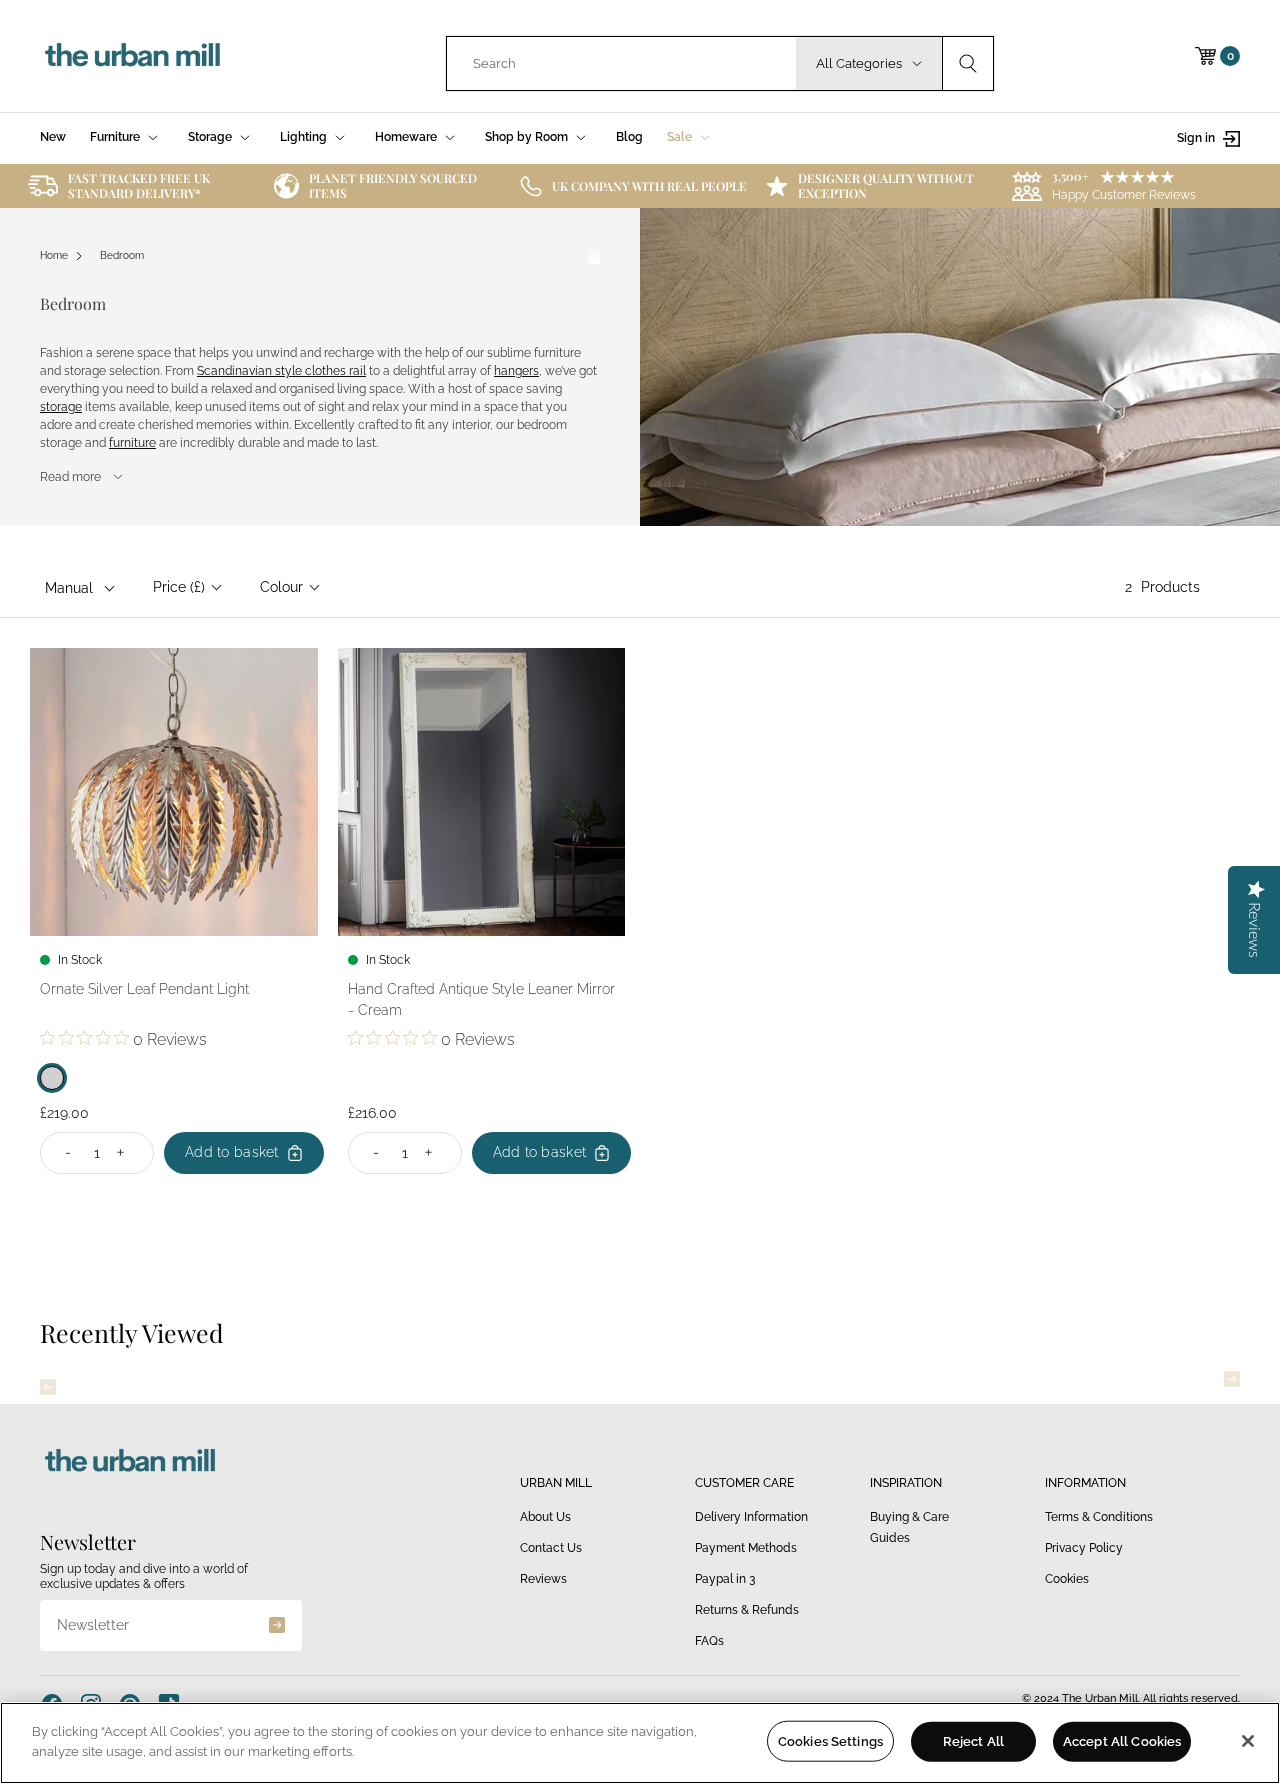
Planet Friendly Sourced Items (393, 185)
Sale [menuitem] (679, 137)
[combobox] (621, 63)
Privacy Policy (1084, 1548)
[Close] (1248, 1741)
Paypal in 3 (725, 1579)
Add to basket (232, 1152)
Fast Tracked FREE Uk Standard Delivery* (139, 185)
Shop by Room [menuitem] (526, 137)
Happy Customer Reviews (1124, 195)
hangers (516, 371)
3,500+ (1070, 176)
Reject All (973, 1741)
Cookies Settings (830, 1741)
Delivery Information (751, 1517)
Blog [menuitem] (629, 137)
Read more (70, 477)
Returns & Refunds (747, 1610)
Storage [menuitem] (210, 137)
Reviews (543, 1579)
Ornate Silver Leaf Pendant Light (144, 989)
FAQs (709, 1641)
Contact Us (551, 1548)
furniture (132, 443)
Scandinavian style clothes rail (281, 371)
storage (61, 407)
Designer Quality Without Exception (886, 185)
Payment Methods (746, 1548)
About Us (545, 1517)
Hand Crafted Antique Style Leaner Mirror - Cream (481, 999)
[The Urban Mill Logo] (132, 56)
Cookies (1067, 1579)
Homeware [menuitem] (406, 137)
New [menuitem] (53, 137)
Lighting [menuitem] (303, 137)
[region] (640, 1743)
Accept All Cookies (1122, 1741)
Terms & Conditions (1099, 1517)
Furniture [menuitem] (115, 137)
